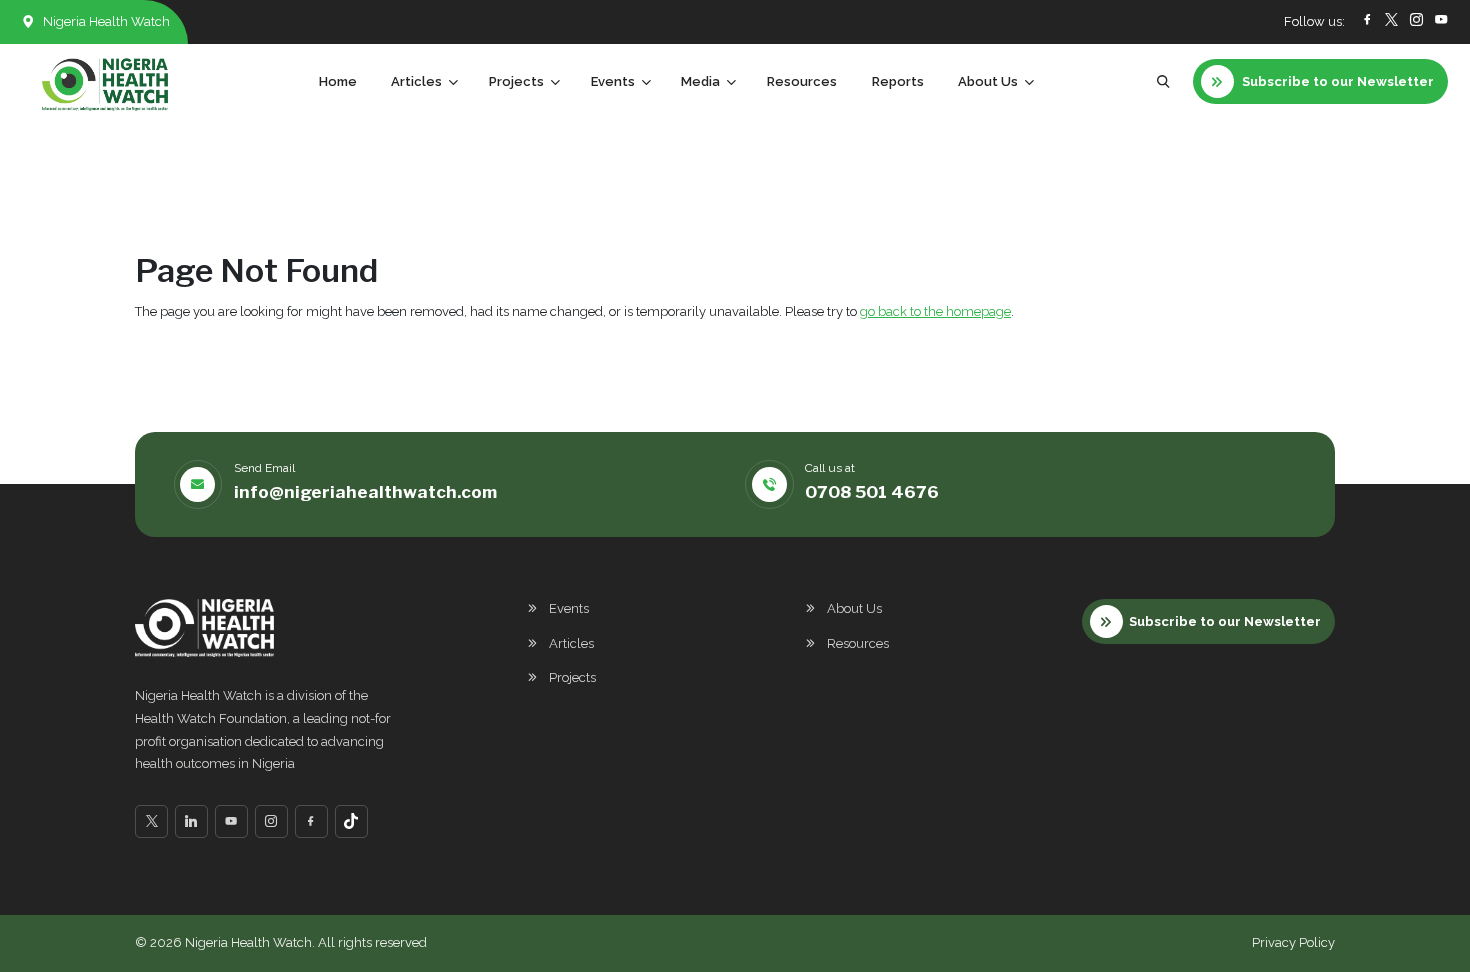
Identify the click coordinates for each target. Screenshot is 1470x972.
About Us (854, 608)
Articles (571, 643)
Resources (802, 81)
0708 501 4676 (872, 492)
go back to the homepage (935, 311)
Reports (898, 81)
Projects (572, 677)
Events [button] (613, 81)
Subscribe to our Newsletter (1225, 621)
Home (338, 81)
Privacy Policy (1293, 942)
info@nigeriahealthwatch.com (365, 492)
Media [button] (700, 81)
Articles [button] (416, 81)
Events (569, 608)
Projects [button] (516, 81)
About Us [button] (988, 81)
